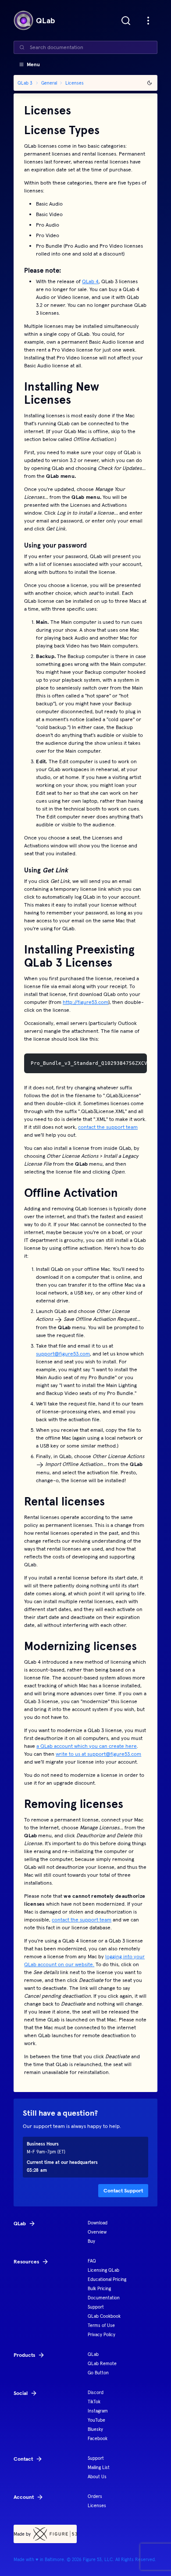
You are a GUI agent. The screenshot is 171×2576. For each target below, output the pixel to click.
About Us (97, 2477)
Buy (91, 2241)
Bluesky (95, 2429)
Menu (33, 64)
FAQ (92, 2261)
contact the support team (108, 1127)
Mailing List (99, 2467)
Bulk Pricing (99, 2289)
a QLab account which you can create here (87, 1746)
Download (98, 2223)
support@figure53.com (63, 1354)
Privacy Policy (102, 2335)
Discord (96, 2393)
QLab (93, 2354)
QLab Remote (102, 2364)
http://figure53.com (85, 1002)
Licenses (97, 2506)
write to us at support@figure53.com (98, 1754)
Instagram (98, 2411)
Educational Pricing (107, 2279)
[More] (148, 21)
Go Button (98, 2373)
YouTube (96, 2420)
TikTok (94, 2402)
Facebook (98, 2439)
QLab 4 (90, 281)
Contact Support (123, 2190)
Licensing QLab (103, 2270)
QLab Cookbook (104, 2316)
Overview (97, 2232)
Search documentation (57, 47)
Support (96, 2307)
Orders (95, 2496)
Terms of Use (101, 2325)
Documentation (104, 2298)
